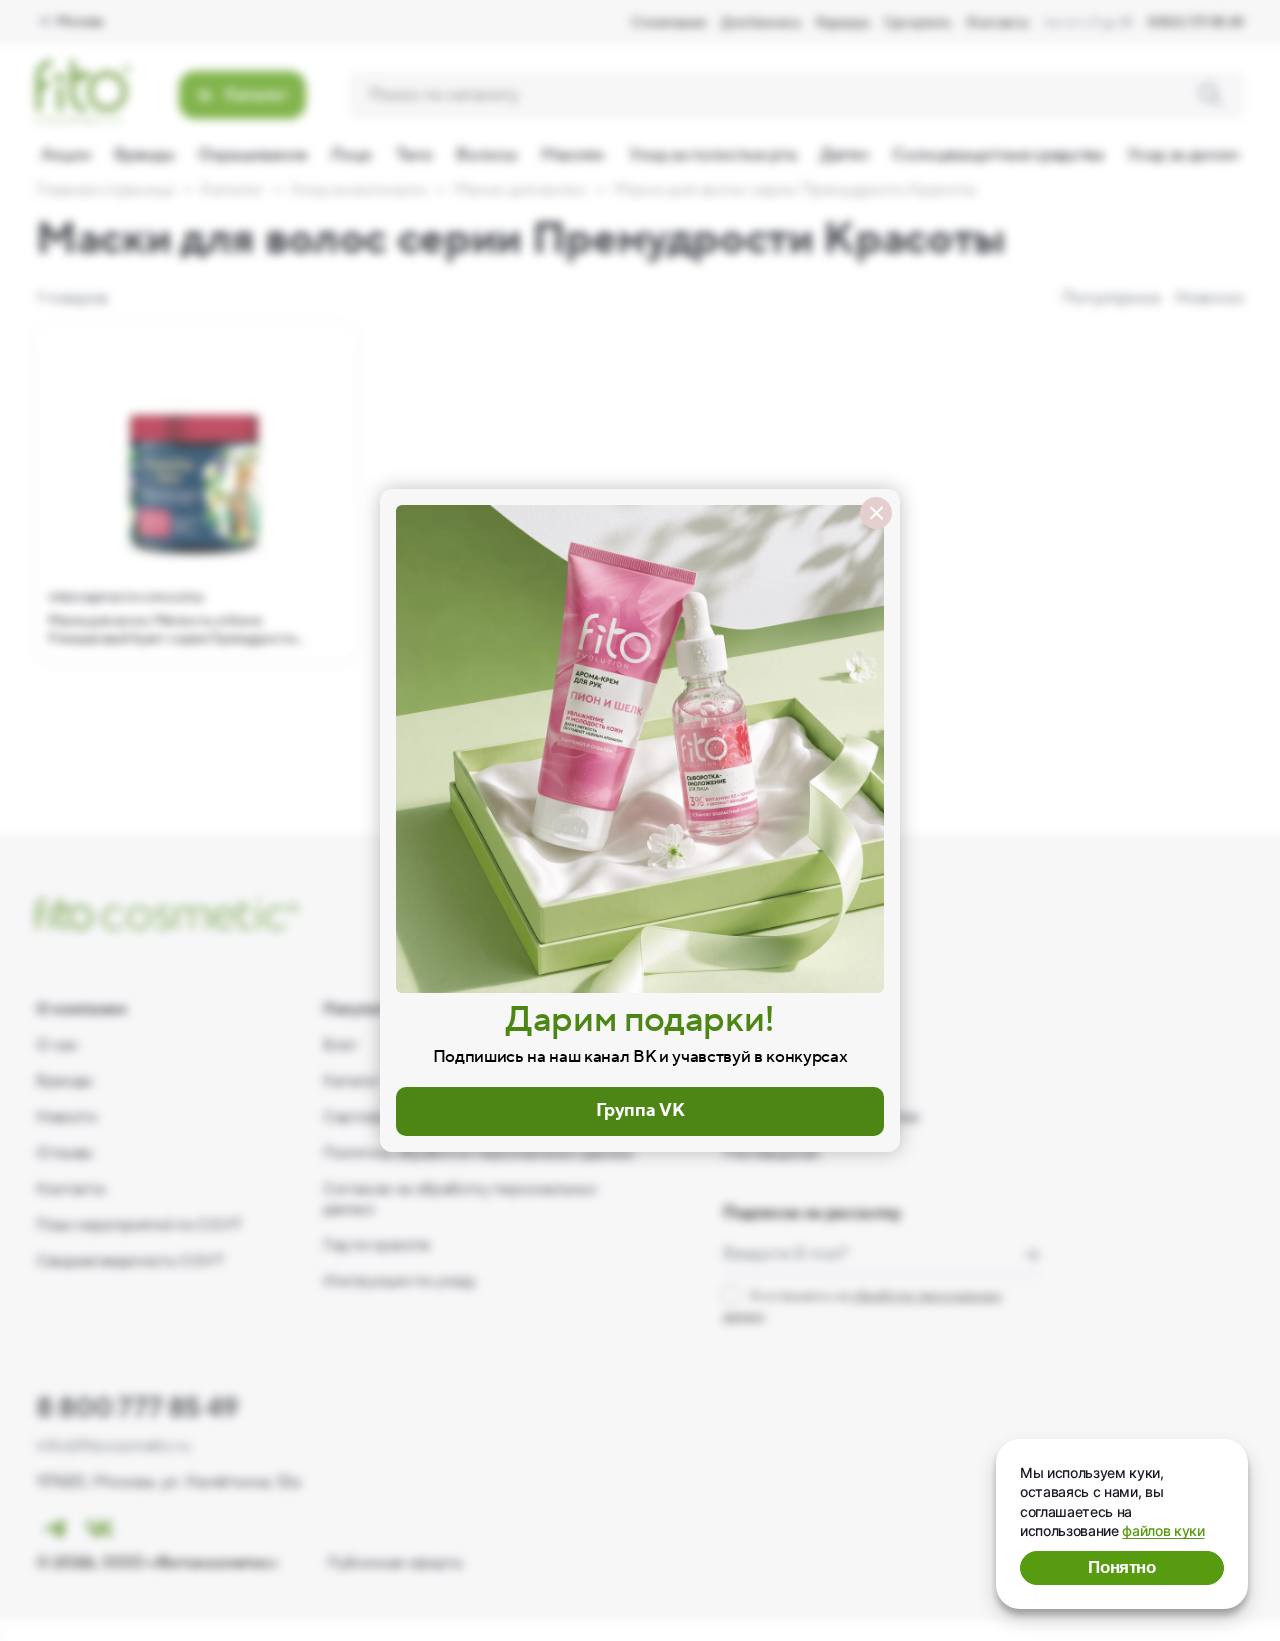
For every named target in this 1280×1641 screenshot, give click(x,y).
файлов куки (1163, 1530)
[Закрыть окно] (876, 513)
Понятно (1122, 1567)
